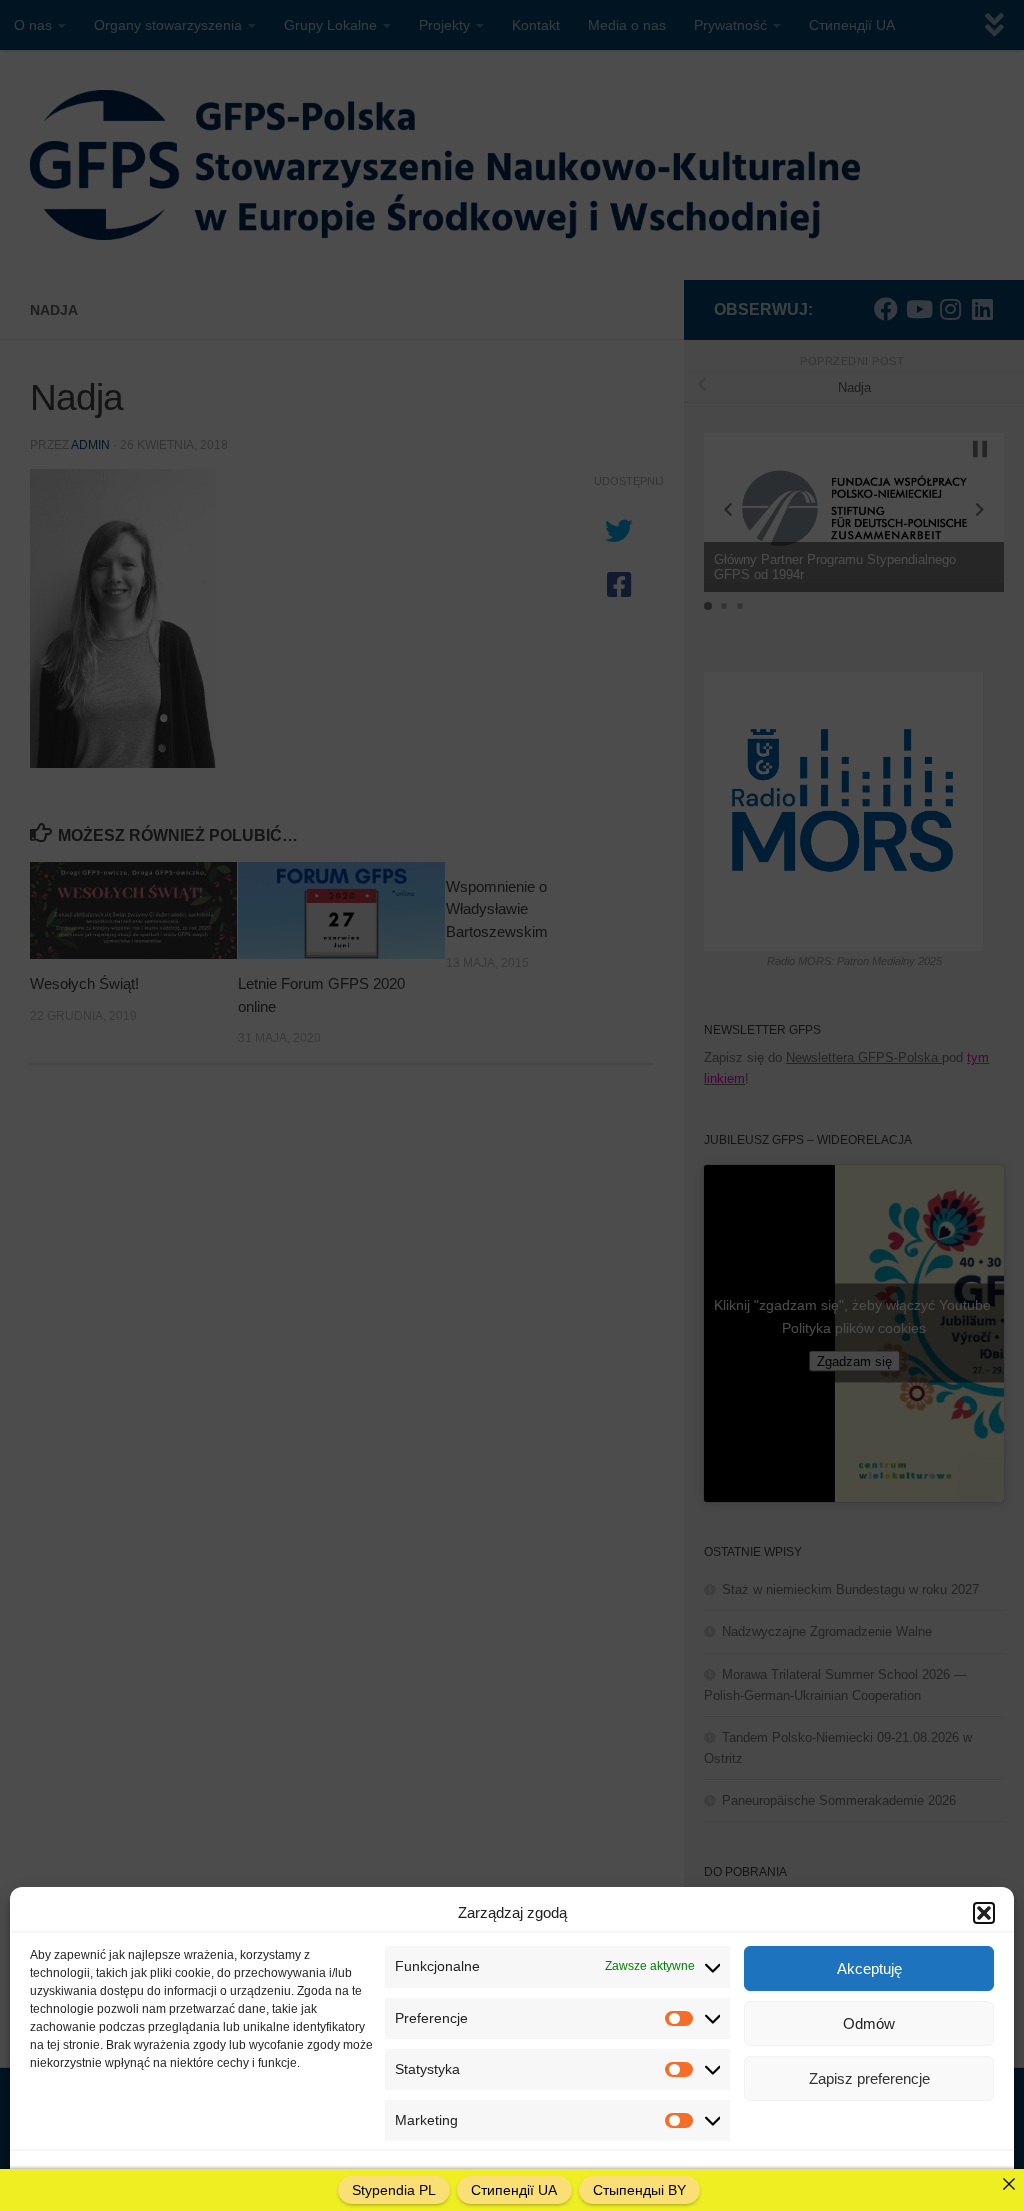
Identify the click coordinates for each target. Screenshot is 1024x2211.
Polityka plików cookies (93, 2175)
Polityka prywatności (221, 2175)
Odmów (869, 2023)
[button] (984, 1913)
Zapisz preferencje (869, 2078)
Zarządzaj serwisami (918, 2175)
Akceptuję (869, 1968)
